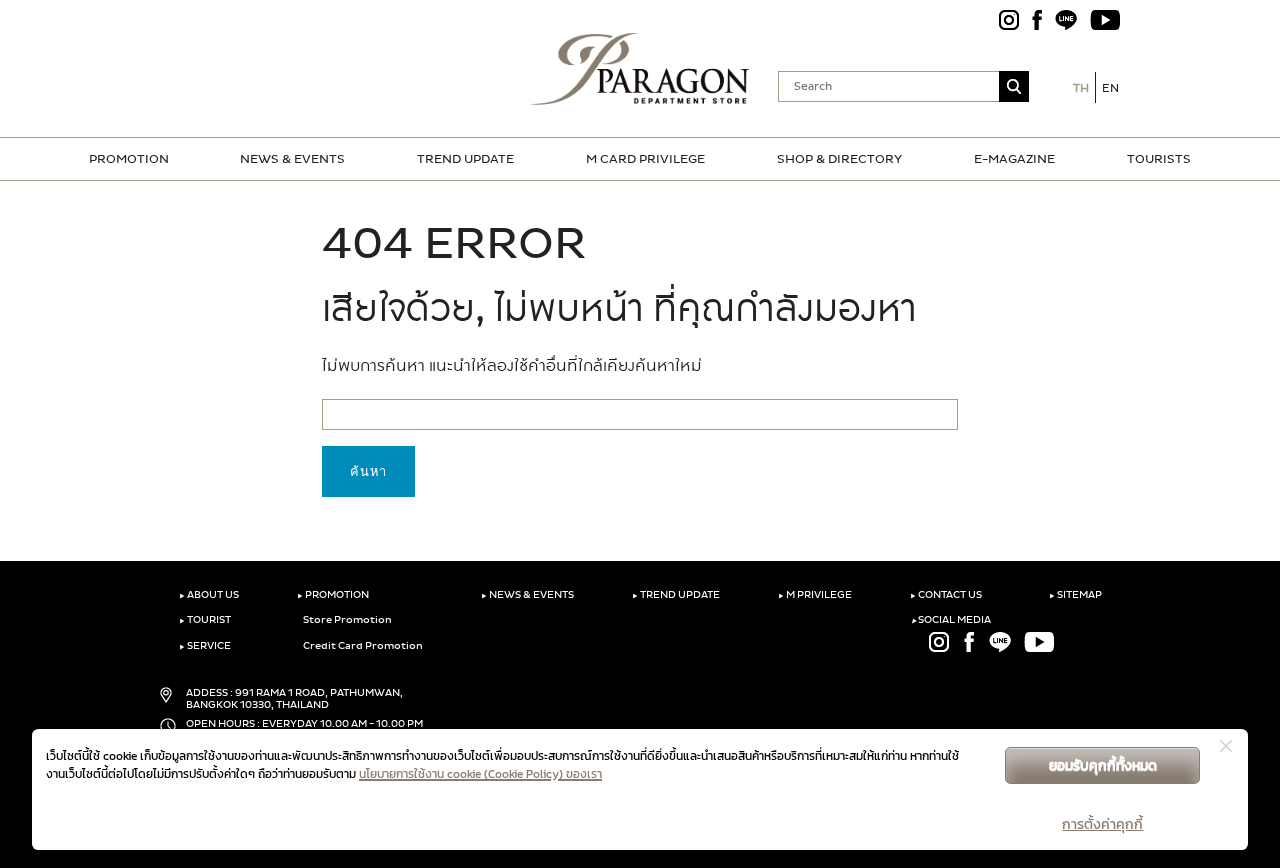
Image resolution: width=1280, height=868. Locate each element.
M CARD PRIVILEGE (645, 159)
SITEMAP (1075, 595)
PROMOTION (129, 159)
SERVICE (205, 646)
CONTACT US (946, 595)
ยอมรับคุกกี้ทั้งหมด (1103, 765)
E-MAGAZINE (1014, 159)
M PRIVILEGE (815, 595)
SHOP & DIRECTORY (839, 159)
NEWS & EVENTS (292, 159)
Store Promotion (346, 620)
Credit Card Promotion (362, 646)
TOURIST (205, 620)
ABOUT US (209, 595)
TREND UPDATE (465, 159)
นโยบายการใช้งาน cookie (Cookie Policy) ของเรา (480, 774)
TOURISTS (1159, 159)
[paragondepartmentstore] (640, 67)
